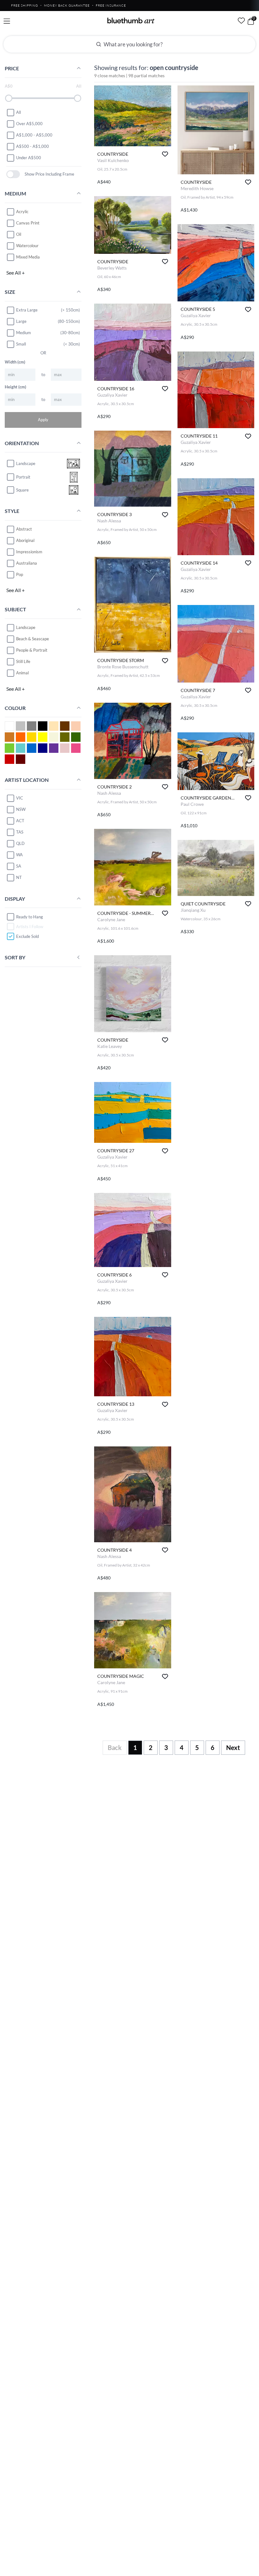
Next (233, 1747)
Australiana (27, 563)
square (22, 490)
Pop (20, 574)
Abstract (24, 529)
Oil (19, 234)
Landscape (26, 627)
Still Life (23, 661)
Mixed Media (28, 257)
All (18, 112)
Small (21, 344)
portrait (23, 477)
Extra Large (27, 310)
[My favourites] (241, 20)
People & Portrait (32, 650)
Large (21, 321)
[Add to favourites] (165, 154)
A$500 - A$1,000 (33, 146)
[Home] (131, 20)
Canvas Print (28, 223)
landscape (26, 463)
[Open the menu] (7, 21)
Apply (43, 420)
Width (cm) (15, 362)
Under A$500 (29, 158)
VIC (20, 798)
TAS (20, 832)
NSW (21, 809)
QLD (20, 843)
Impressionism (29, 552)
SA (19, 866)
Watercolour (27, 246)
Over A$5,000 (29, 124)
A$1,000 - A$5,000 (34, 135)
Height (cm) (15, 387)
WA (19, 855)
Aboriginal (25, 540)
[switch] (13, 174)
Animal (22, 673)
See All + (15, 273)
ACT (20, 821)
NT (19, 877)
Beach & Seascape (33, 639)
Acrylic (22, 212)
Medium (24, 333)
